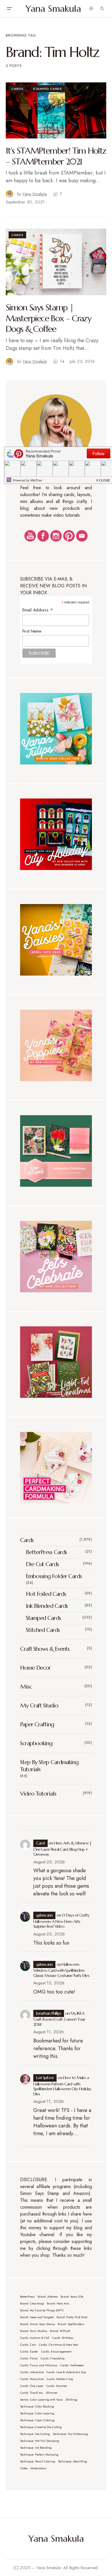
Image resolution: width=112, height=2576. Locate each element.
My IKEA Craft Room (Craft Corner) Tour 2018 (59, 2019)
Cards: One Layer (32, 2386)
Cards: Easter (29, 2352)
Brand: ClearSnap (32, 2303)
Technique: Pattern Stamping (39, 2455)
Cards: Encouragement (56, 2352)
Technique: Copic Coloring (37, 2420)
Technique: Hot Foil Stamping (40, 2441)
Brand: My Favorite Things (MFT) (42, 2310)
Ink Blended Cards (47, 1606)
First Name (32, 631)
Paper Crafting (37, 1724)
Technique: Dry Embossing (70, 2434)
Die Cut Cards (42, 1564)
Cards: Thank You (32, 2393)
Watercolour (38, 2468)
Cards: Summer (57, 2386)
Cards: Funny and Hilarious (39, 2365)
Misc (26, 1687)
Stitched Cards (43, 1630)
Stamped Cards (48, 89)
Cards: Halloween (72, 2365)
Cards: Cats (28, 2345)
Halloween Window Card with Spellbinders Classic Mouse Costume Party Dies (61, 1970)
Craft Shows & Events (45, 1649)
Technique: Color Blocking (37, 2406)
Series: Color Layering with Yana (41, 2400)
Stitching (71, 2400)
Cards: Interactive (32, 2372)
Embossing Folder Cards (54, 1576)
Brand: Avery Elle (72, 2297)
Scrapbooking (36, 1743)
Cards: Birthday (63, 2338)
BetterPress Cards (46, 1552)
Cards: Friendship (53, 2358)
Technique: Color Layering (37, 2413)
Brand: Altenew (48, 2297)
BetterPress (27, 2297)
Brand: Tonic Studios (34, 2331)
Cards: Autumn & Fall (35, 2338)
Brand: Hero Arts (58, 2303)
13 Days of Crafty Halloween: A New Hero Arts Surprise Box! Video (61, 1921)
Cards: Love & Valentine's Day (66, 2372)
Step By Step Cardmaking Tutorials (49, 1766)
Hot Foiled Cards (46, 1594)
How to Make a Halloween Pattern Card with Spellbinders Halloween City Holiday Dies (62, 2086)
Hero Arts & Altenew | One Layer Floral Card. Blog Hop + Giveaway (62, 1849)
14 (62, 361)
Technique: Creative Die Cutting (41, 2427)
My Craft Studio (39, 1706)
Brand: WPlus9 (60, 2331)
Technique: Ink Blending (36, 2448)
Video (24, 2468)
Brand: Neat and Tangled (37, 2317)
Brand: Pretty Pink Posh (72, 2317)
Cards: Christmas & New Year (59, 2345)
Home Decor (35, 1668)
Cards (17, 89)
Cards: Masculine (32, 2379)
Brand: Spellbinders (71, 2324)
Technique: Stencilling (73, 2461)
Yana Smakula (53, 9)
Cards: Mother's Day (60, 2379)
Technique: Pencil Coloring (38, 2461)
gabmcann (45, 1915)
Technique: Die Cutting (35, 2434)
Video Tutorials (38, 1794)
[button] (9, 9)
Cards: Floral (29, 2358)
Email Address (38, 610)
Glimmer (52, 2393)
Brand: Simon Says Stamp (37, 2324)
